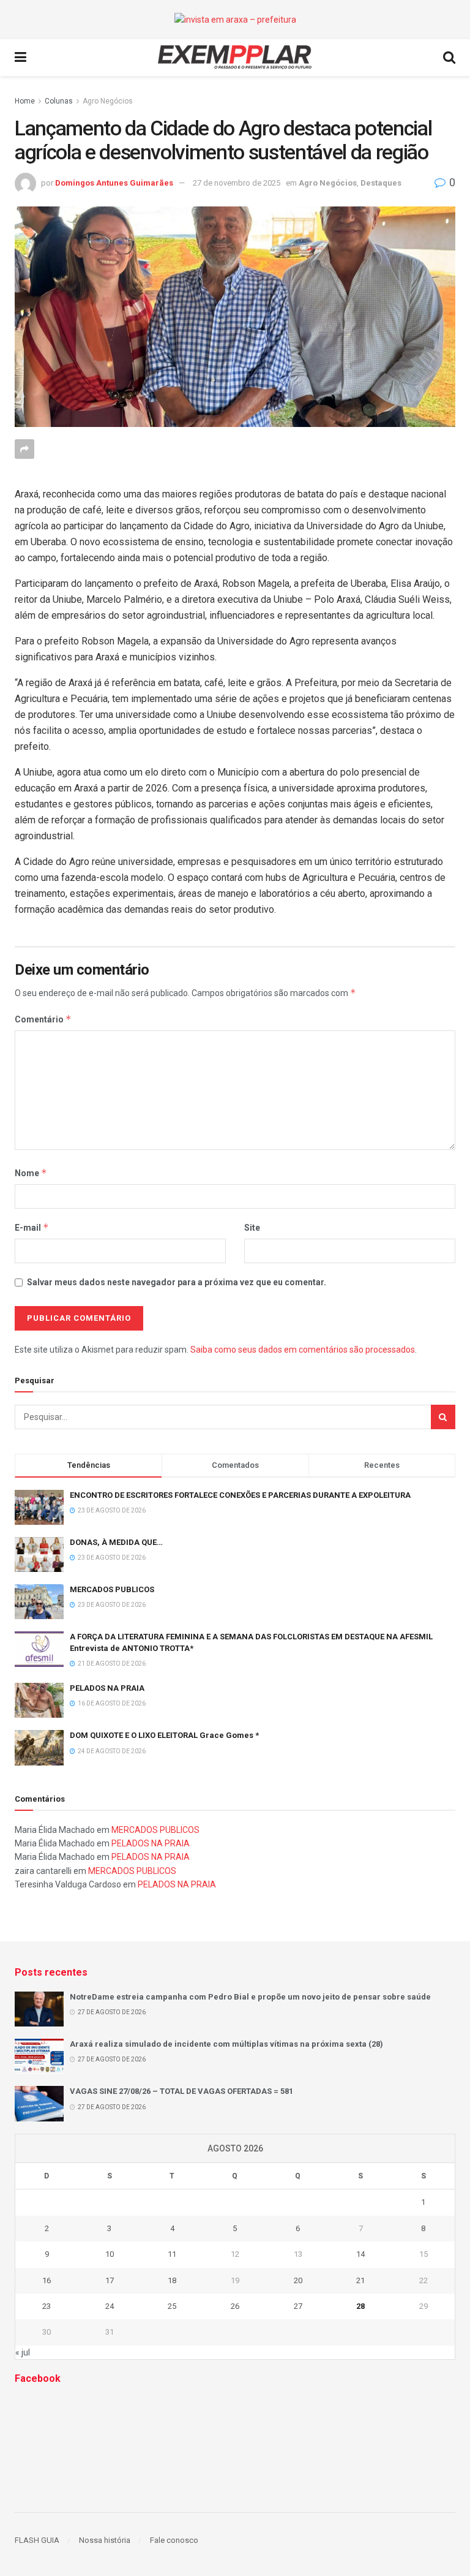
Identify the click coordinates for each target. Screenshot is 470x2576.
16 (47, 2280)
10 (110, 2254)
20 (298, 2280)
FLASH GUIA (37, 2540)
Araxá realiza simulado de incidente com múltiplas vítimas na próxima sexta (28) (226, 2044)
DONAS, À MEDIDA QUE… (116, 1542)
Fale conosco (174, 2540)
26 (235, 2306)
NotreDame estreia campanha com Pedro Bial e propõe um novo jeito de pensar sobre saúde (250, 1997)
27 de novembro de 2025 (237, 183)
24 (110, 2306)
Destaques (381, 183)
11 (172, 2254)
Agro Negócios (108, 101)
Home (25, 101)
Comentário (43, 1019)
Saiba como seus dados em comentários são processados (303, 1350)
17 (110, 2280)
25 (172, 2306)
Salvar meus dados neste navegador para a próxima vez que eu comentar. (177, 1282)
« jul (23, 2352)
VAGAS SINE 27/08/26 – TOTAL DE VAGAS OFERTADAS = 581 (181, 2091)
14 (360, 2254)
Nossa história (105, 2540)
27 (298, 2306)
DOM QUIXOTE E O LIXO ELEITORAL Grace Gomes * (164, 1735)
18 (172, 2280)
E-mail (32, 1227)
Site (252, 1228)
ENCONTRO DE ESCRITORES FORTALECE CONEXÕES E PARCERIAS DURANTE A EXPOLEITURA (240, 1495)
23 (47, 2306)
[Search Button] (443, 1417)
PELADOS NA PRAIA (107, 1688)
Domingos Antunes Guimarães (114, 183)
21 (360, 2280)
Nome (31, 1173)
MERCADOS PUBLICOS (112, 1589)
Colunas (59, 101)
